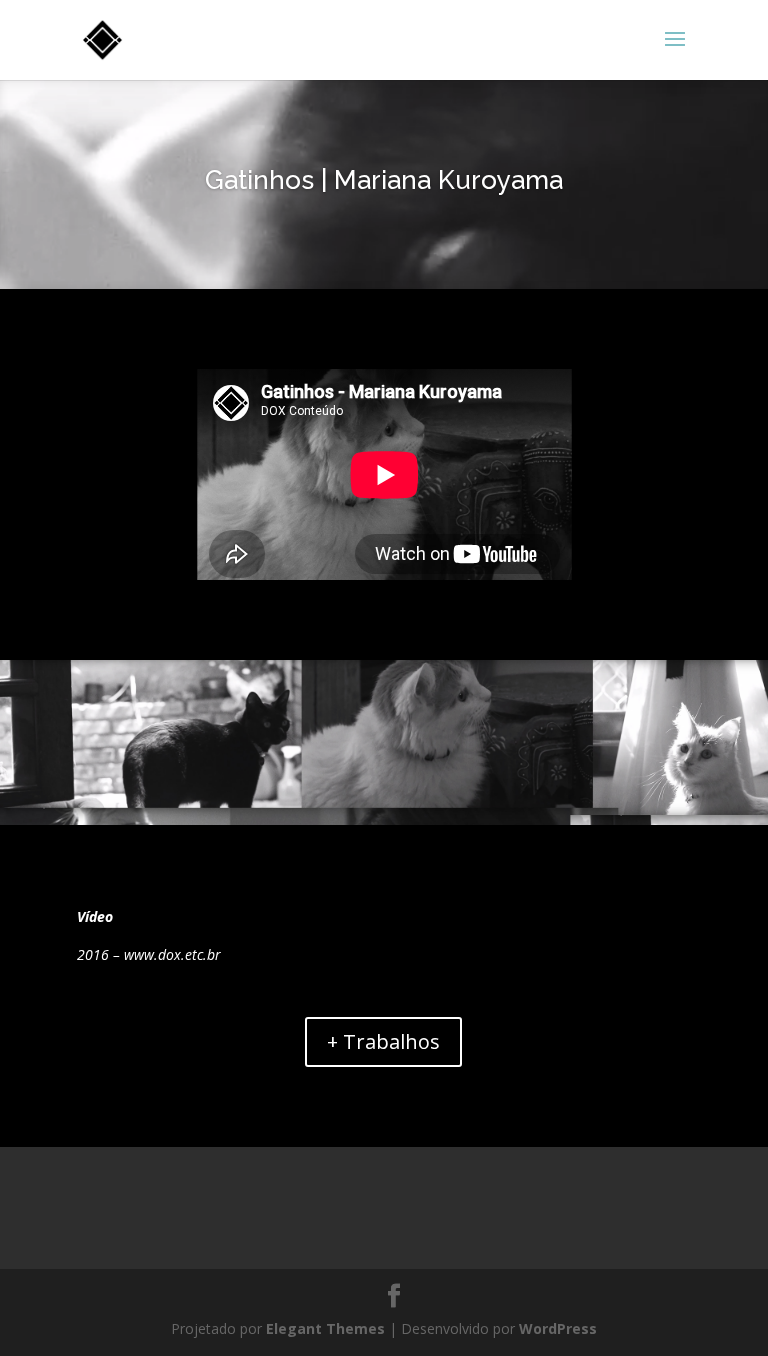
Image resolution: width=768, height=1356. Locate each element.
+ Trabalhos (383, 1041)
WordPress (558, 1328)
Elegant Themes (325, 1328)
